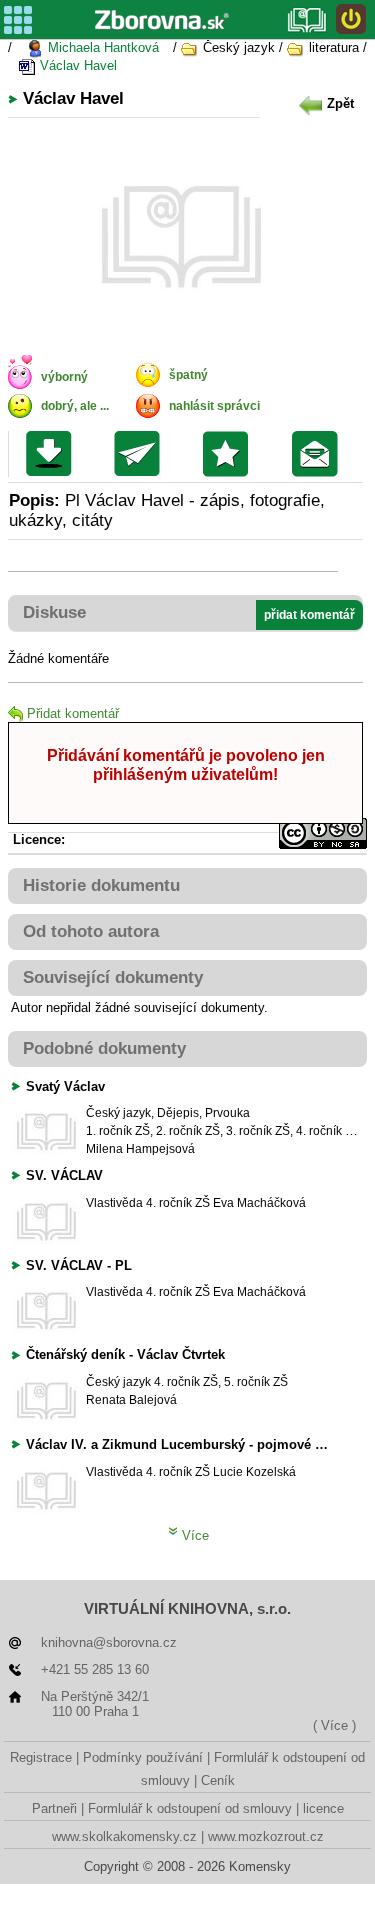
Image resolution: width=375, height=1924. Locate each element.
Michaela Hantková (101, 47)
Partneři (54, 1808)
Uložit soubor (53, 454)
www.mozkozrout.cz (266, 1836)
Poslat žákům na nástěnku (319, 454)
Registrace (41, 1757)
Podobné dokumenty (104, 1048)
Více (193, 1535)
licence (323, 1808)
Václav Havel (76, 65)
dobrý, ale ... (75, 406)
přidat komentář (309, 615)
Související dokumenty (113, 977)
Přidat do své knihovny (230, 454)
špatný (188, 375)
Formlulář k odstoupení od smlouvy (190, 1808)
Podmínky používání (143, 1757)
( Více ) (334, 1725)
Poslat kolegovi (141, 454)
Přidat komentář (73, 713)
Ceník (218, 1780)
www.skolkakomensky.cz (124, 1836)
